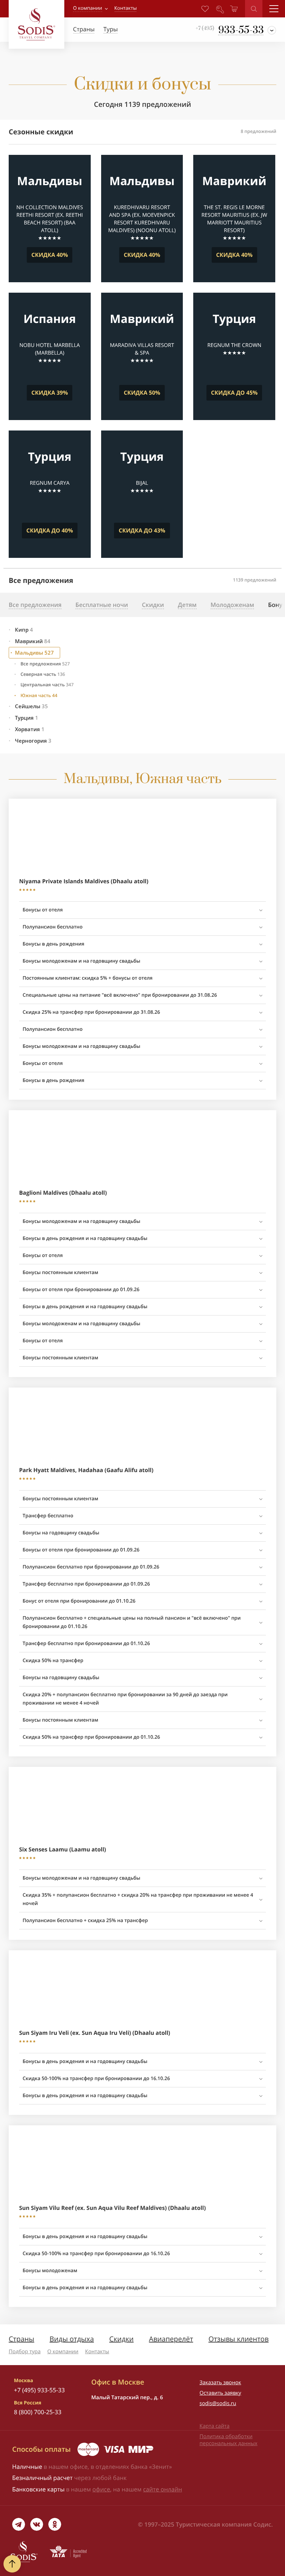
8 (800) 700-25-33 (38, 2412)
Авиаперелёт (171, 2339)
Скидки (121, 2339)
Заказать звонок (220, 2383)
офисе (101, 2489)
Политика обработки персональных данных (229, 2440)
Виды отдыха (72, 2339)
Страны (21, 2339)
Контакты (97, 2352)
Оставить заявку (220, 2393)
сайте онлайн (163, 2489)
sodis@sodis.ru (218, 2403)
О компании (88, 8)
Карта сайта (214, 2426)
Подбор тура (25, 2352)
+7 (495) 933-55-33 (39, 2390)
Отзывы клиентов (239, 2339)
